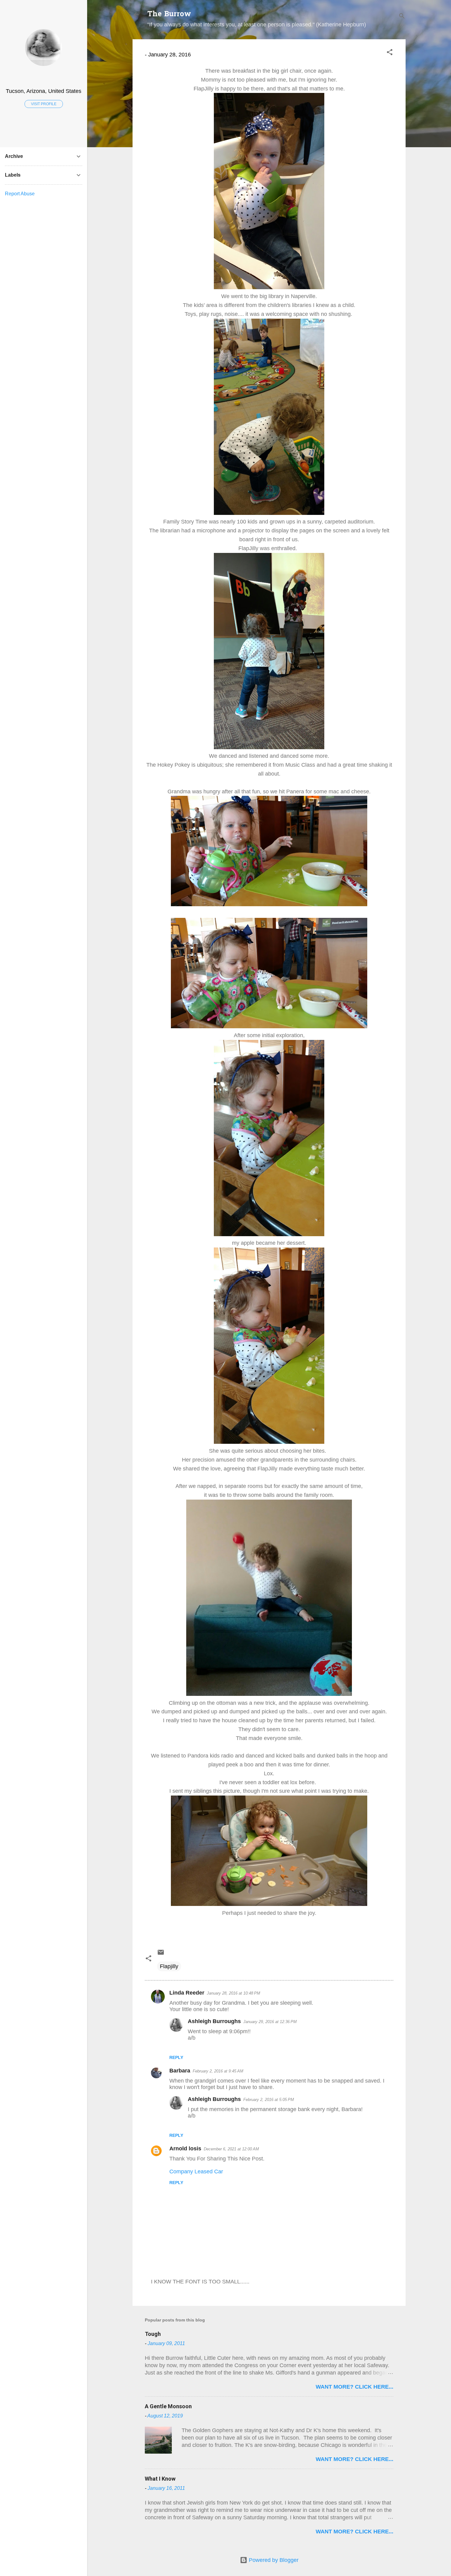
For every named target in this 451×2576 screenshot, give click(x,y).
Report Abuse (20, 194)
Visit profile (44, 104)
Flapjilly (169, 1966)
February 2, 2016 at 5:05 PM (269, 2100)
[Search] (402, 17)
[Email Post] (161, 1954)
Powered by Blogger (273, 2560)
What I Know (160, 2479)
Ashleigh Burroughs (214, 2021)
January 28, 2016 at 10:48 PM (233, 1993)
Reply (176, 2057)
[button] (390, 53)
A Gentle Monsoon (168, 2406)
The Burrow (169, 15)
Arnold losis (185, 2149)
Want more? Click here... (355, 2387)
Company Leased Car (196, 2172)
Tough (153, 2334)
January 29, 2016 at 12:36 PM (270, 2022)
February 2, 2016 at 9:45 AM (218, 2071)
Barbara (180, 2071)
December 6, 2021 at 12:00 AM (231, 2149)
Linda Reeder (187, 1993)
